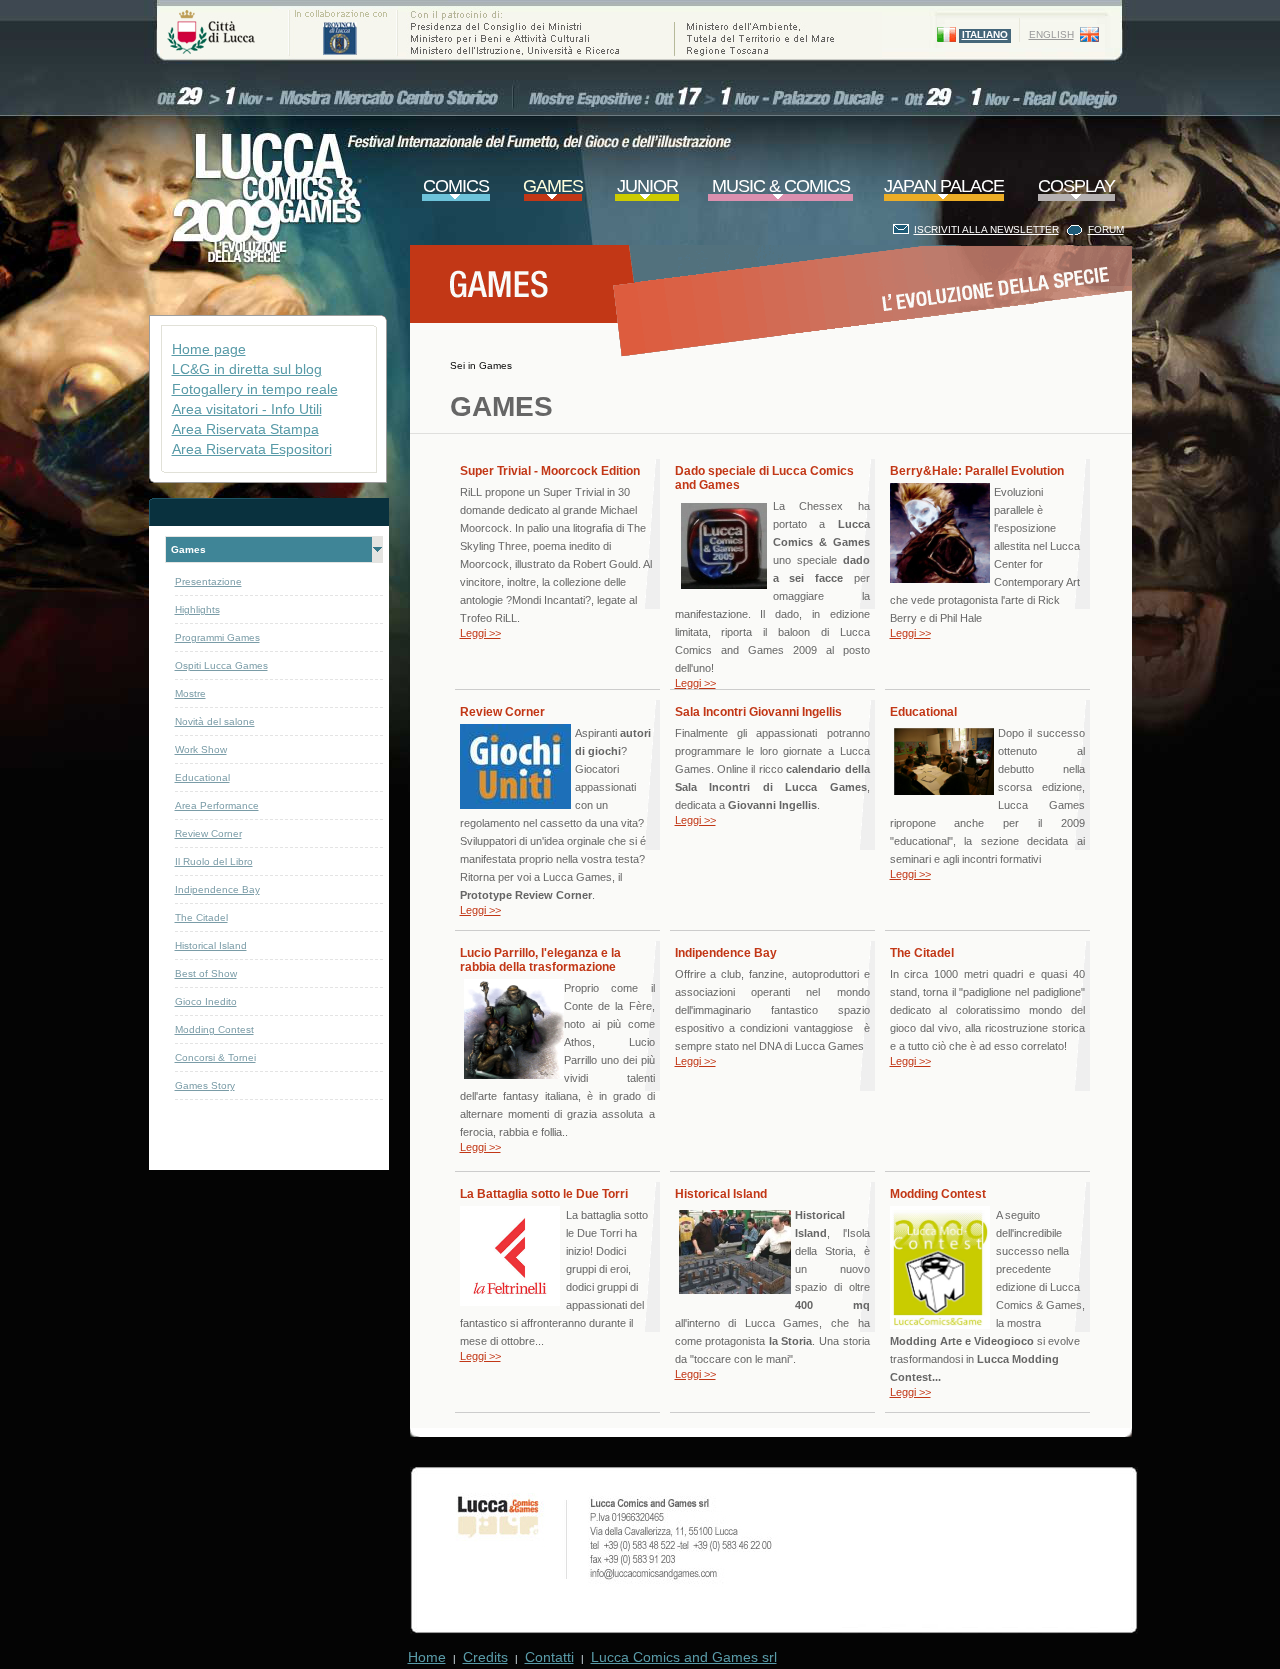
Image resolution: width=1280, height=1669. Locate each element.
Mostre (190, 693)
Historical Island (211, 945)
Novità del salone (215, 721)
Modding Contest (214, 1029)
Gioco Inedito (206, 1001)
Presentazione (208, 581)
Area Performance (217, 805)
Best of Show (206, 973)
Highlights (197, 609)
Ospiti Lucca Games (221, 665)
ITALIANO (985, 34)
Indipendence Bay (217, 889)
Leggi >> (480, 633)
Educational (202, 777)
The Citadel (201, 917)
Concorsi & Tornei (215, 1057)
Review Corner (208, 833)
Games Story (205, 1085)
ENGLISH (1051, 34)
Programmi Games (217, 637)
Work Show (201, 749)
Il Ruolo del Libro (214, 861)
